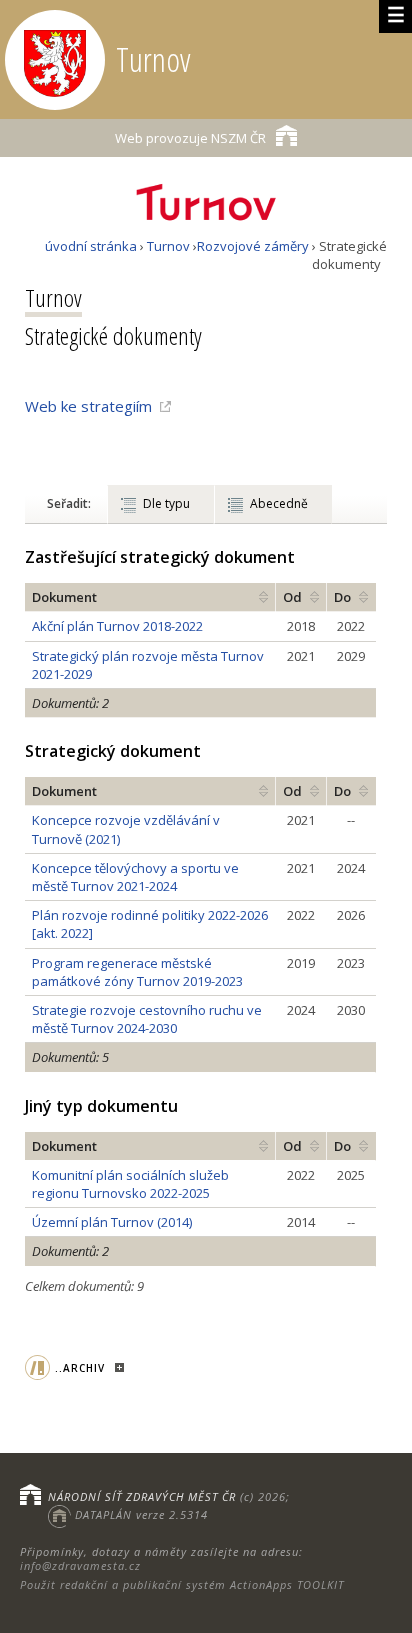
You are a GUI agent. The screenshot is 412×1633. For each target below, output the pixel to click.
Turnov (168, 246)
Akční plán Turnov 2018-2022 (117, 626)
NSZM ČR (190, 138)
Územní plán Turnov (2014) (112, 1222)
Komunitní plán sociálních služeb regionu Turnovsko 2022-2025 (130, 1184)
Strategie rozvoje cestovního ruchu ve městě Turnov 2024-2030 (147, 1019)
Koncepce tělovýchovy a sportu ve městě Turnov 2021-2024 (135, 877)
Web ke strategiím (88, 406)
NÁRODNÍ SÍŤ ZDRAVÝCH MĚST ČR (142, 1496)
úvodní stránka (91, 246)
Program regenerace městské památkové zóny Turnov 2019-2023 (137, 972)
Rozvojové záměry (253, 246)
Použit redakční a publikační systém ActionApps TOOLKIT (182, 1584)
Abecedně (279, 503)
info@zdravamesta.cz (80, 1565)
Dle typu (166, 503)
